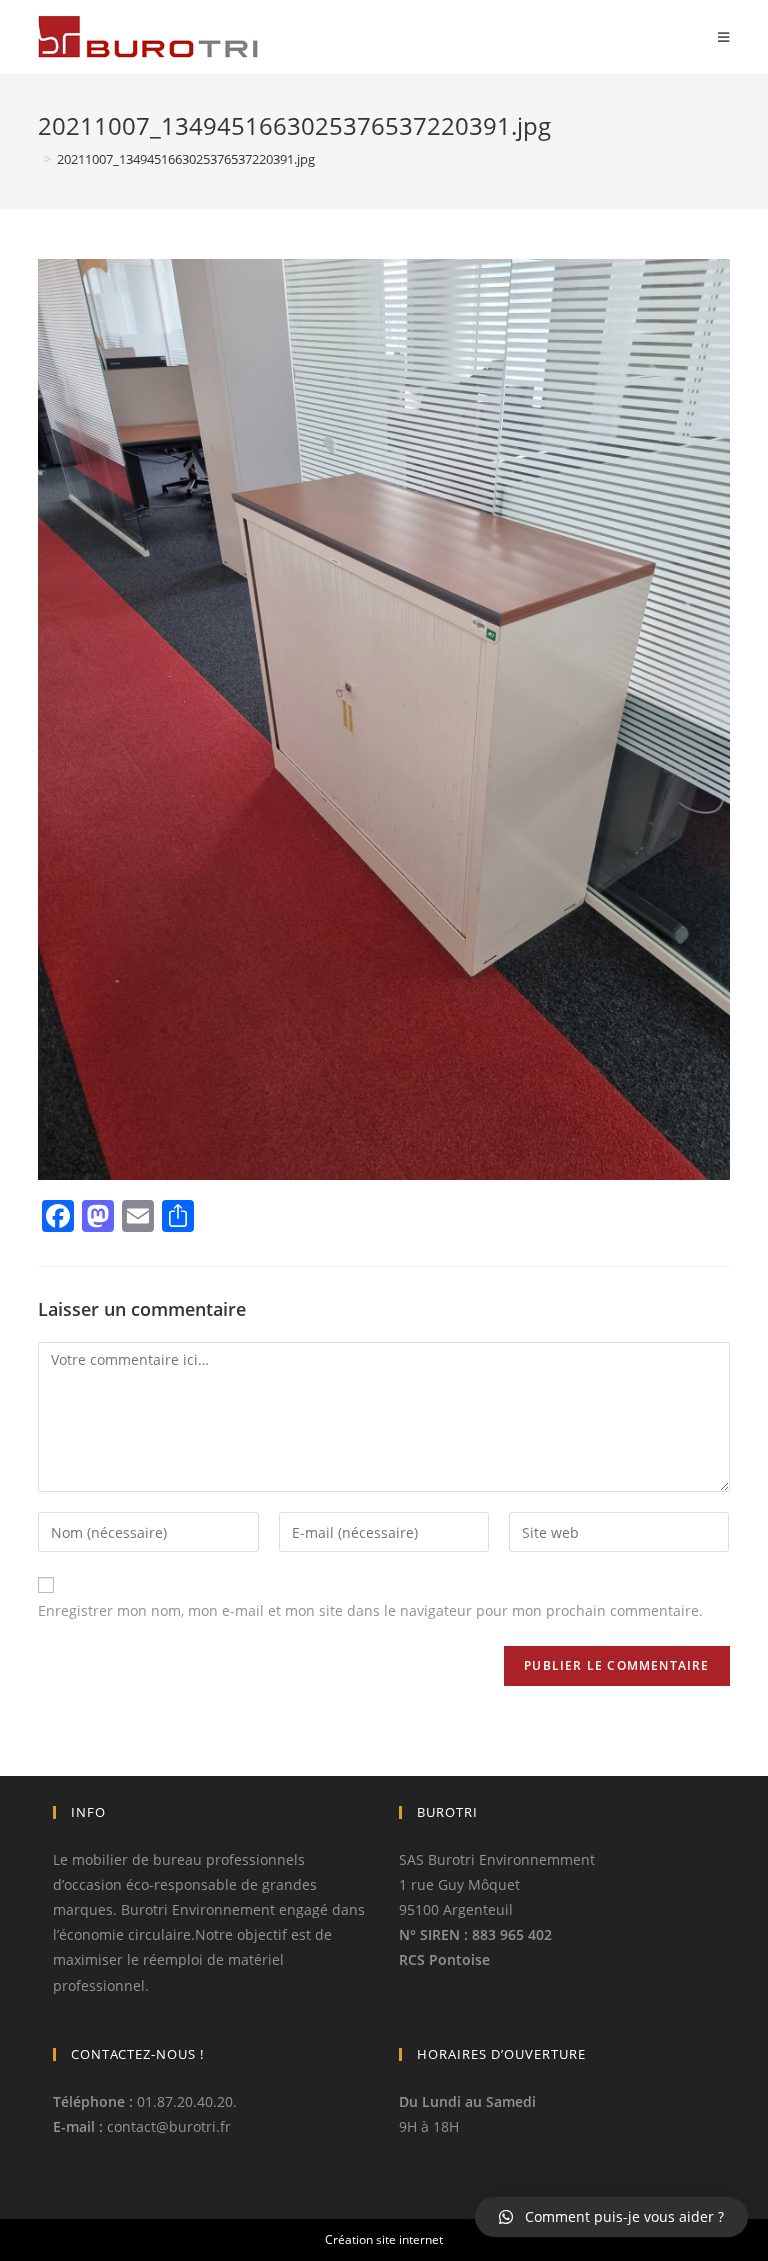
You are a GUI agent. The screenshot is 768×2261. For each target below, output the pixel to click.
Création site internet (384, 2239)
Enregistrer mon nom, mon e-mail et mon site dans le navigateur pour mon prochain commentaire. (370, 1610)
